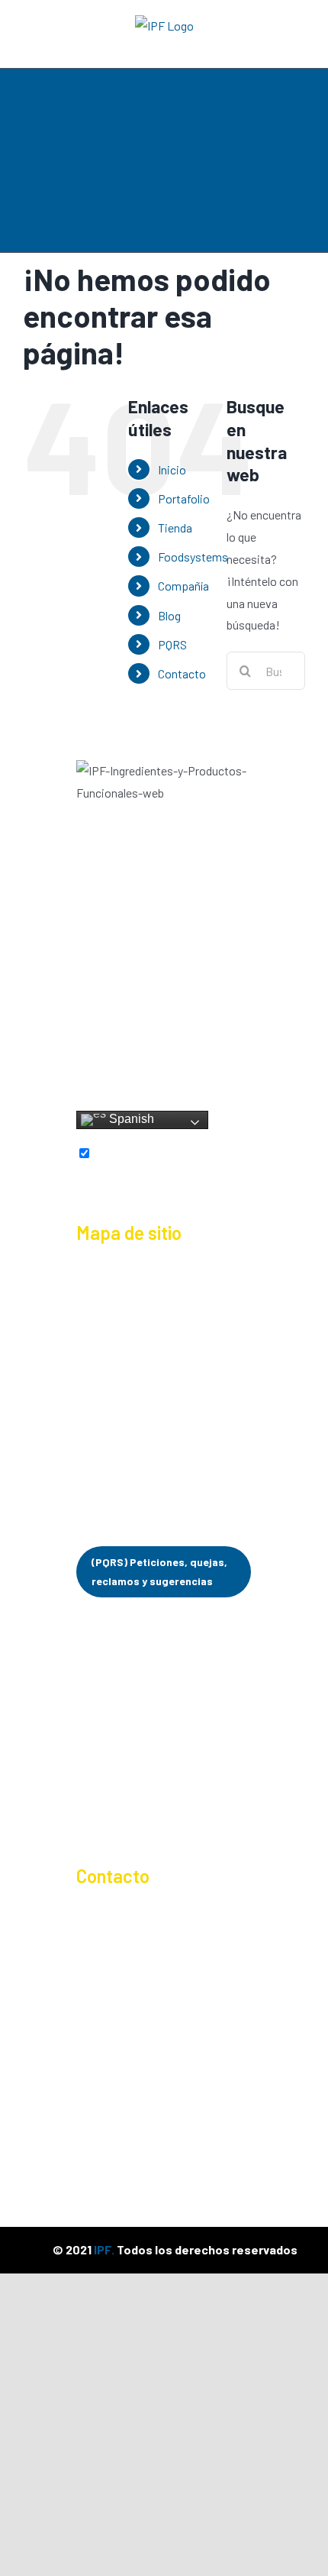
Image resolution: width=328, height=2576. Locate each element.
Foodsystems (193, 557)
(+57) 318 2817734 (143, 1965)
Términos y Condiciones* (140, 1815)
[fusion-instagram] (132, 1058)
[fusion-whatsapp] (230, 1058)
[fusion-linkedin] (165, 1058)
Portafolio (184, 498)
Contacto (182, 673)
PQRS (172, 644)
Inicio (172, 469)
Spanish (130, 1119)
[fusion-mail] (164, 1083)
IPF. (104, 2249)
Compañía (183, 586)
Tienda (175, 527)
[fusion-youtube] (198, 1058)
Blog (169, 615)
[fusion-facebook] (100, 1058)
